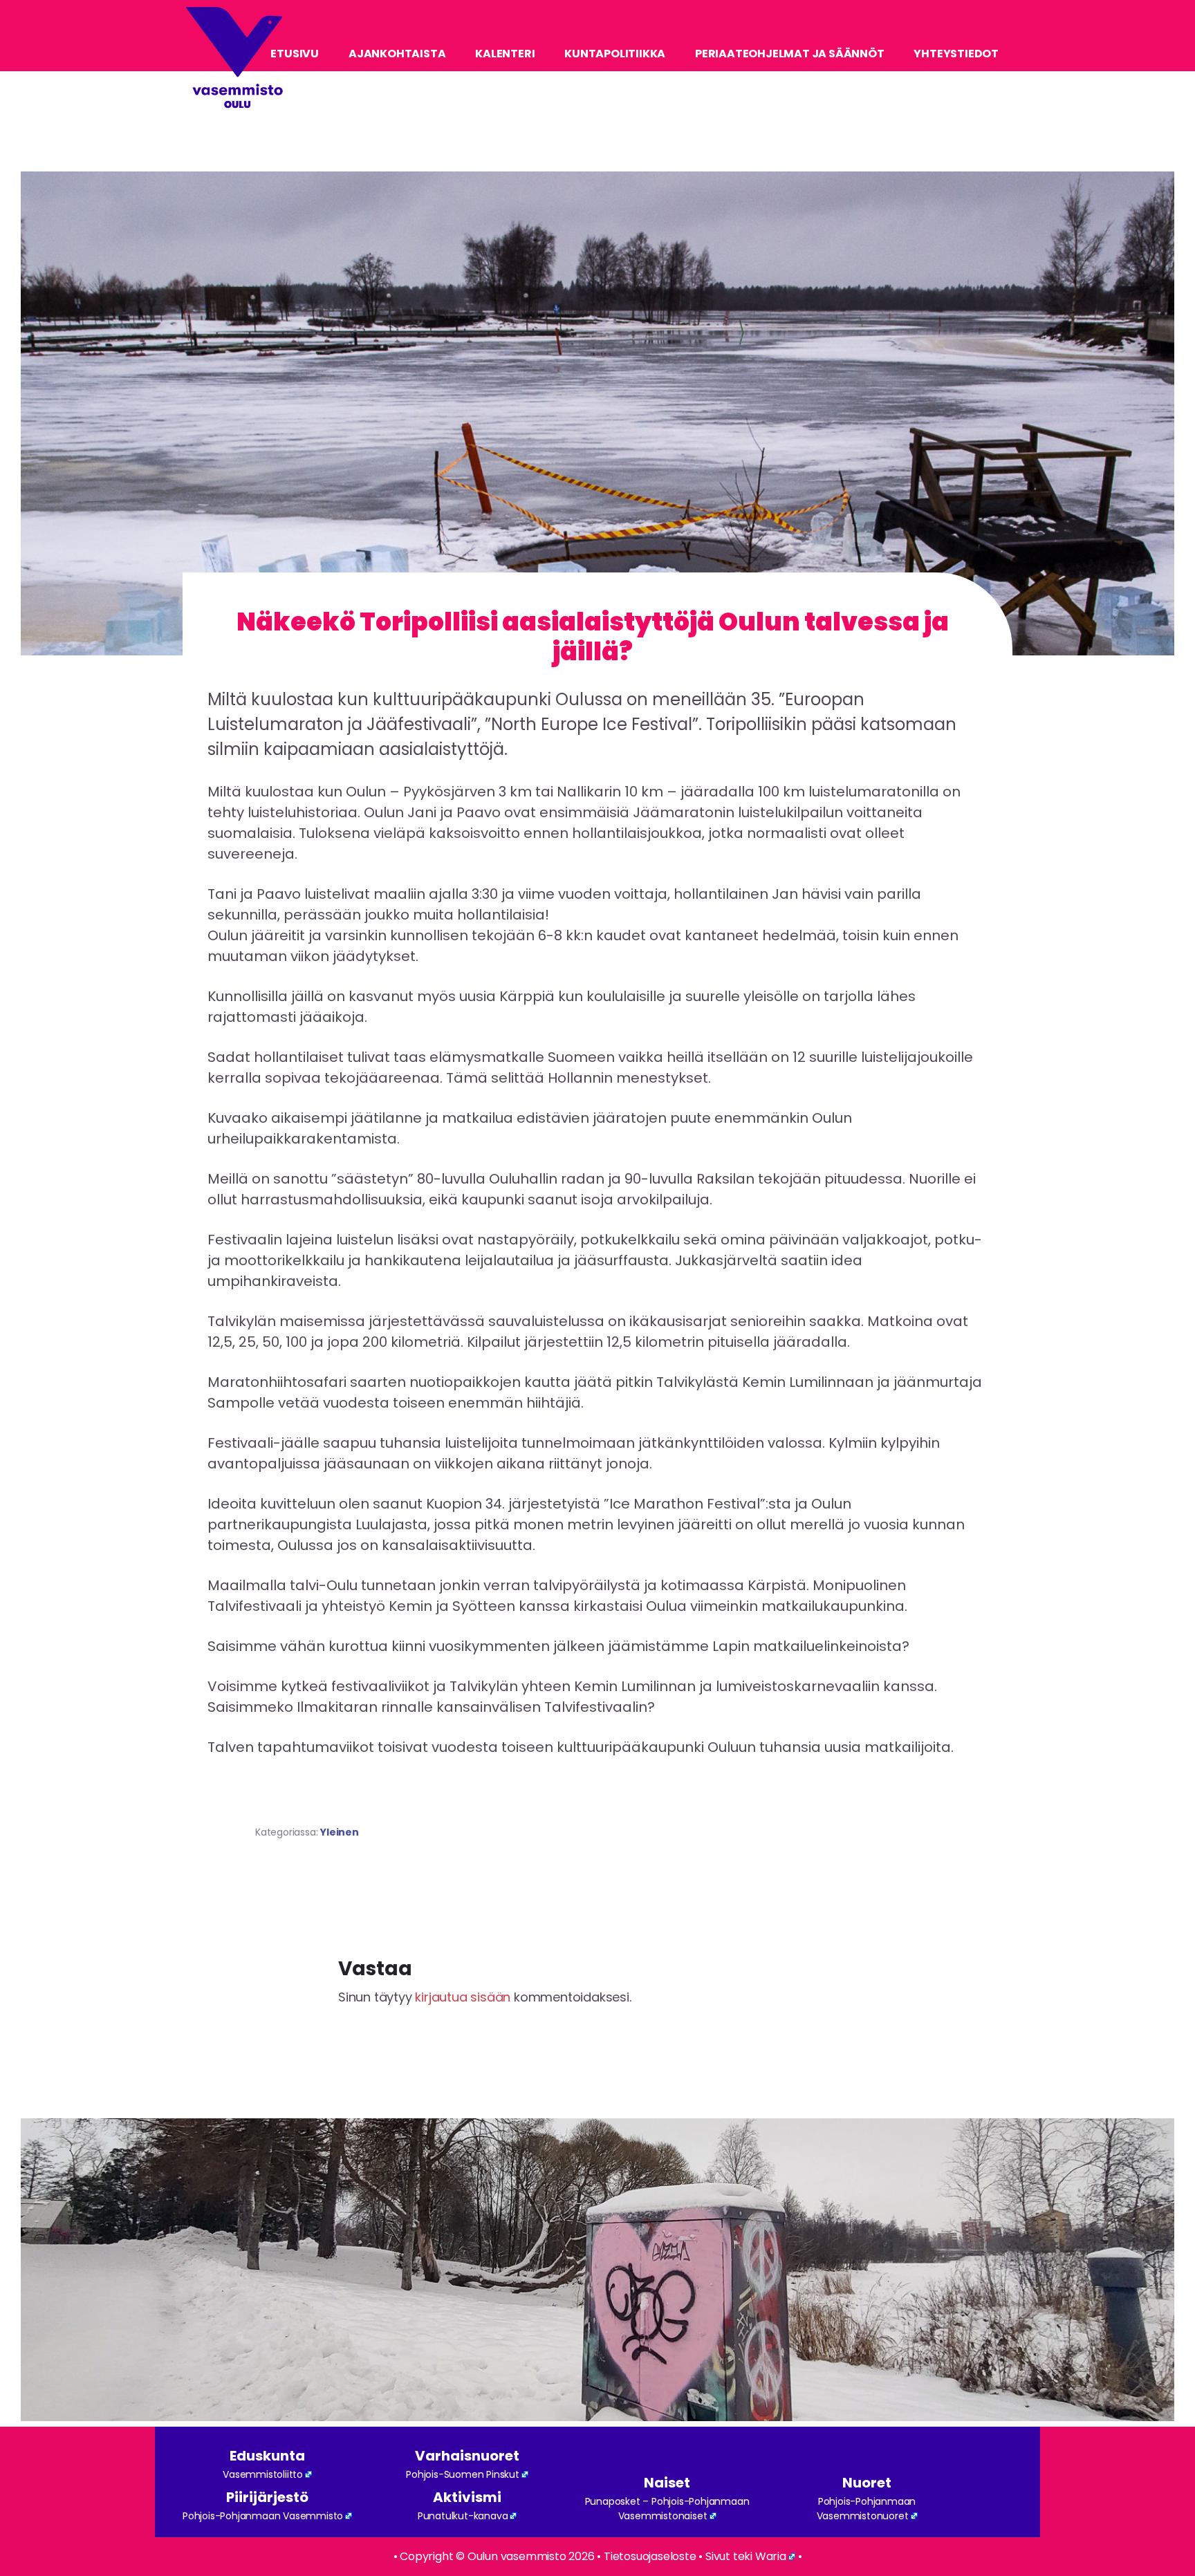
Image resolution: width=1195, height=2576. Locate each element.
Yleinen (340, 1832)
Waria (771, 2556)
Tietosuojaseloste (650, 2556)
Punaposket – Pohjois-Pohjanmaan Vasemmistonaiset (667, 2509)
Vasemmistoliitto (263, 2474)
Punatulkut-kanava (463, 2516)
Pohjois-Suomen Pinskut (463, 2474)
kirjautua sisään (463, 1997)
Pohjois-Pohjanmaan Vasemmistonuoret (867, 2509)
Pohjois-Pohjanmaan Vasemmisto (263, 2516)
